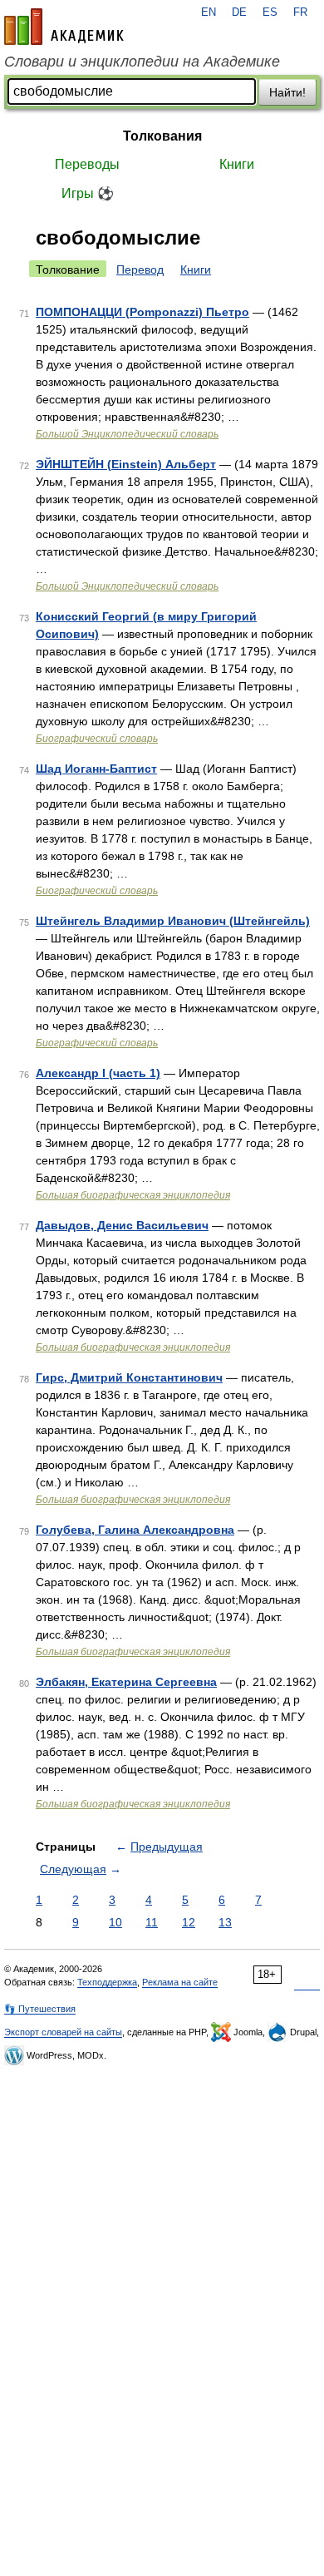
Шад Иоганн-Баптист (96, 769)
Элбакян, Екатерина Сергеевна (126, 1682)
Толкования (162, 136)
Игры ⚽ (88, 193)
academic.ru (64, 27)
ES (270, 12)
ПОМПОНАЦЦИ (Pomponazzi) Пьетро (142, 312)
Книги (237, 164)
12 (189, 1922)
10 (115, 1922)
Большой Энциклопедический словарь (127, 434)
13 (225, 1922)
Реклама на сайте (180, 1982)
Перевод (140, 269)
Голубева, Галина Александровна (135, 1530)
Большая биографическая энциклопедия (133, 1195)
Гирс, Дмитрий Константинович (129, 1377)
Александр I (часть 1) (98, 1073)
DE (239, 12)
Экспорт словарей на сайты (63, 2032)
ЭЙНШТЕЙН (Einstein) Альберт (126, 464)
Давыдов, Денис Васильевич (122, 1225)
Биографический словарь (97, 739)
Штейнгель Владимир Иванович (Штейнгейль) (173, 921)
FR (300, 12)
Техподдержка (107, 1982)
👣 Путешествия (40, 2009)
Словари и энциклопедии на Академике (142, 62)
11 (152, 1922)
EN (209, 12)
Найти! (287, 92)
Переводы (87, 164)
